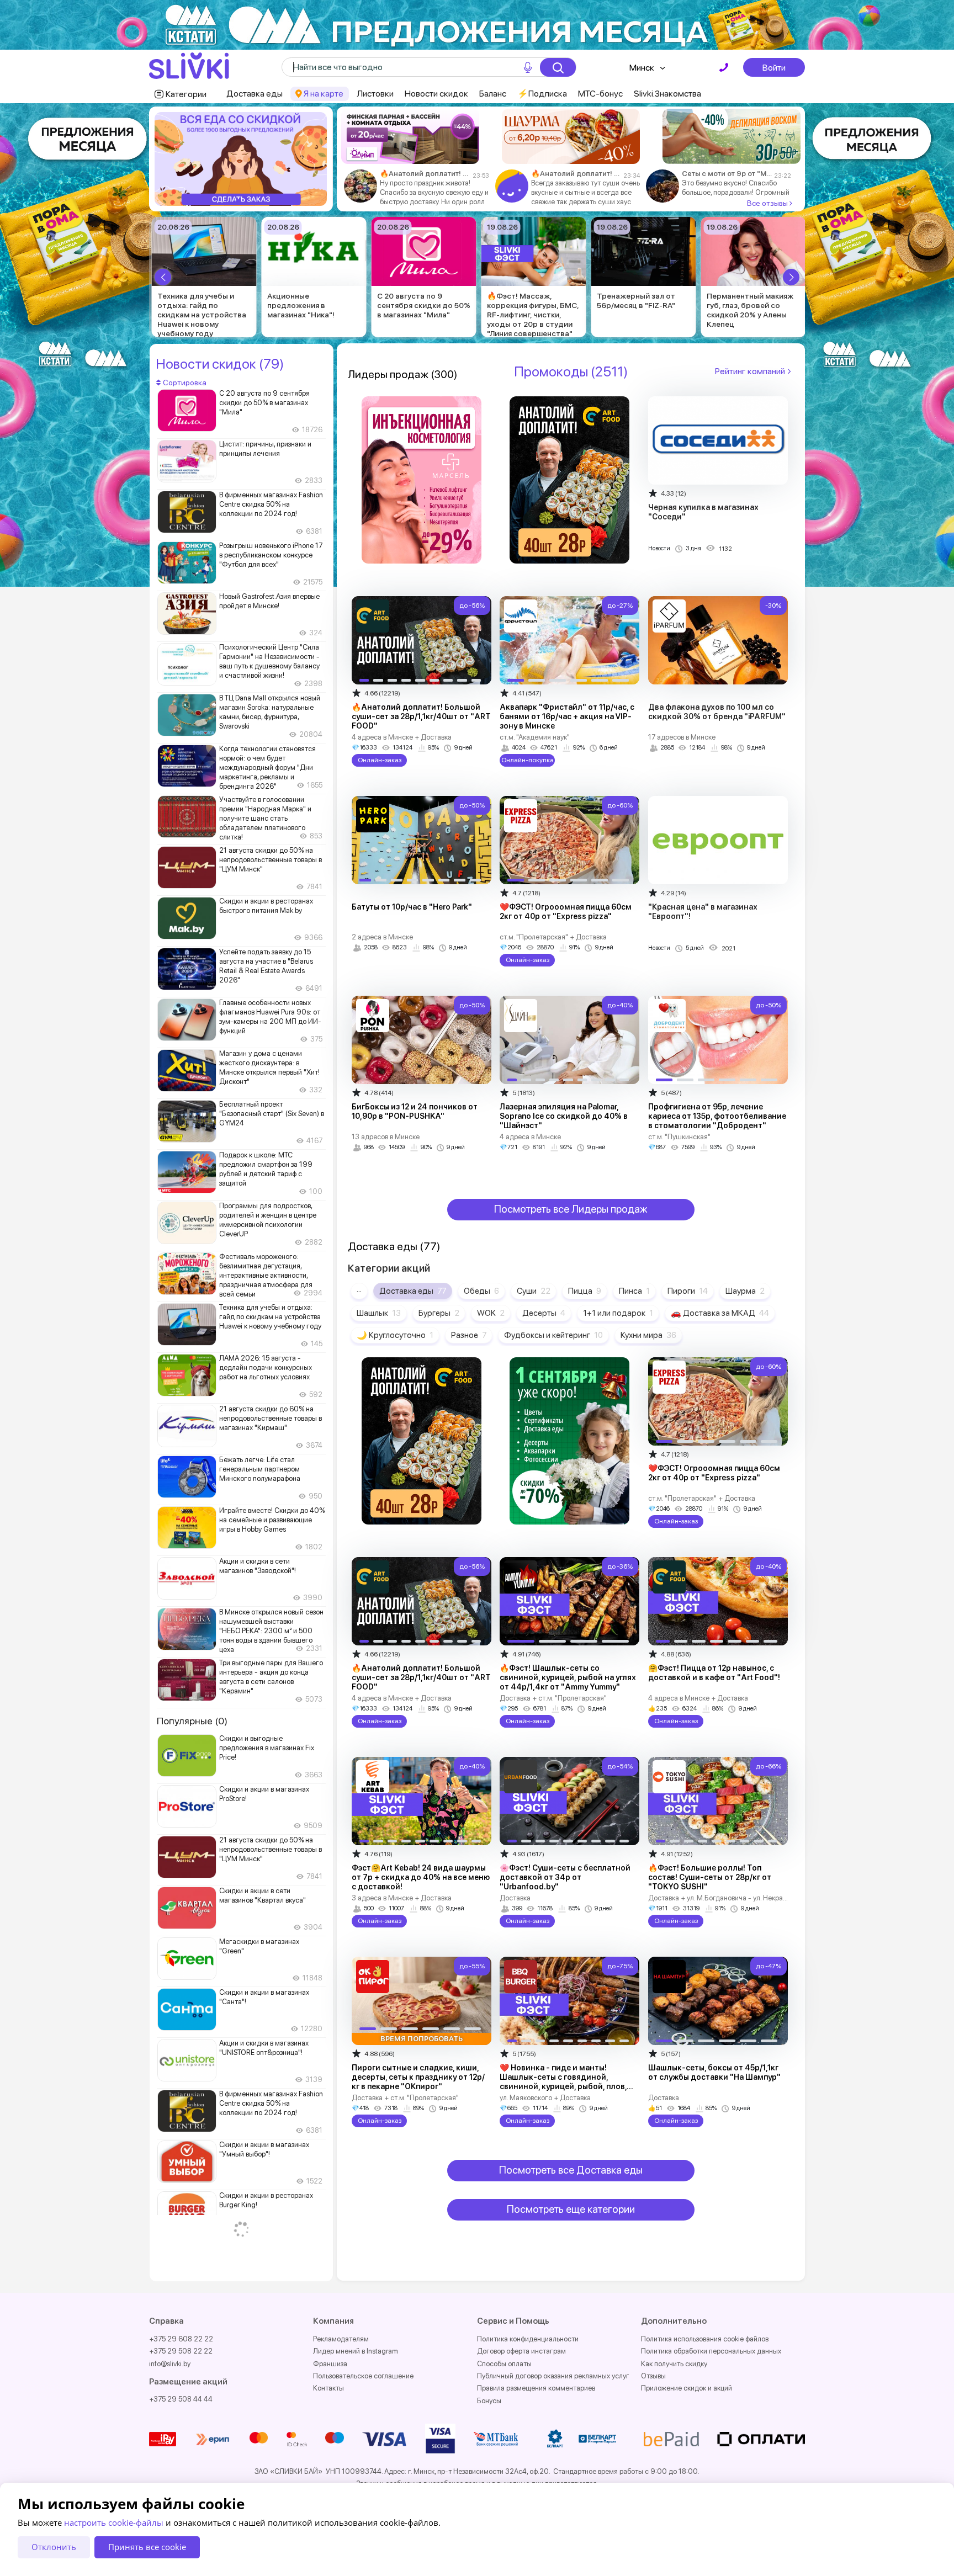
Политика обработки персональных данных (711, 2351)
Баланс (493, 94)
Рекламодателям (341, 2339)
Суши (534, 1291)
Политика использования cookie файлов (705, 2339)
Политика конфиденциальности (528, 2339)
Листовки (375, 94)
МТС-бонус (600, 94)
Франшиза (330, 2364)
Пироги (688, 1291)
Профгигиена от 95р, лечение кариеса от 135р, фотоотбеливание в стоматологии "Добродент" (717, 1116)
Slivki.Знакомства (667, 94)
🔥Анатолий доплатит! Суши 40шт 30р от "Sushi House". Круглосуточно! (576, 174)
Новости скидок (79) (220, 364)
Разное (469, 1335)
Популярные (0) (192, 1721)
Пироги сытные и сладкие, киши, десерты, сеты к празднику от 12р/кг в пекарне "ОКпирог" (418, 2077)
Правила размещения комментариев (536, 2388)
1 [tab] (239, 202)
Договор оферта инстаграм (521, 2351)
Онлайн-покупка (528, 760)
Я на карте (324, 94)
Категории (186, 94)
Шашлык (379, 1313)
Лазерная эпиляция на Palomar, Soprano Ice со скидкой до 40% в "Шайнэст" (564, 1116)
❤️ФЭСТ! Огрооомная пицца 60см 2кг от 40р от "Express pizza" (566, 912)
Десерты (544, 1313)
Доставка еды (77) (394, 1246)
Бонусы (489, 2401)
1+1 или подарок (618, 1313)
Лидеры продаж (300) (403, 374)
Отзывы (653, 2376)
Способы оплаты (504, 2364)
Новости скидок (436, 94)
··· (359, 1291)
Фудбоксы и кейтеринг (553, 1335)
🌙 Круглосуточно (395, 1335)
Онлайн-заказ (379, 760)
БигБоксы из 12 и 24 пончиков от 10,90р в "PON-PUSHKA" (415, 1111)
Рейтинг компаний (750, 371)
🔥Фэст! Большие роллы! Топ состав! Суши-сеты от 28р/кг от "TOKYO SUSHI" (710, 1877)
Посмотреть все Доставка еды (571, 2170)
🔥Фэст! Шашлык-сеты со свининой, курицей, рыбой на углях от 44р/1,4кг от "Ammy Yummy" (568, 1677)
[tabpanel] (241, 159)
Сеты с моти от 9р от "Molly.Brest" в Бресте (727, 174)
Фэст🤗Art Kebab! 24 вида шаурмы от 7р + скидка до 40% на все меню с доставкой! (421, 1877)
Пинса (634, 1291)
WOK (491, 1313)
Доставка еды (255, 94)
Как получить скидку (674, 2364)
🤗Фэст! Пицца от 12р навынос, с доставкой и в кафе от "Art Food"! (714, 1673)
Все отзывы (768, 203)
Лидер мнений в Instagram (356, 2351)
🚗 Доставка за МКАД (720, 1313)
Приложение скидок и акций (687, 2388)
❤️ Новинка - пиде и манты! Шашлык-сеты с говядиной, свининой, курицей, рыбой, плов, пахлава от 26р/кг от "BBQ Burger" (565, 2082)
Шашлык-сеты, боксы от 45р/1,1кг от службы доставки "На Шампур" (714, 2072)
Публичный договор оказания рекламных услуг (553, 2376)
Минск (642, 68)
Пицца (585, 1291)
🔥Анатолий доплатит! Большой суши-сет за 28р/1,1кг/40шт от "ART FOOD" (425, 174)
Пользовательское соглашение (363, 2376)
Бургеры (439, 1313)
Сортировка (184, 383)
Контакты (328, 2388)
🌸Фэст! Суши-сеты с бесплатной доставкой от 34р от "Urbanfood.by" (565, 1877)
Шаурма (745, 1291)
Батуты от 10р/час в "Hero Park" (412, 907)
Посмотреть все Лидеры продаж (571, 1209)
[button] (163, 277)
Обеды (481, 1291)
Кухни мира (648, 1335)
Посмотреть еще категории (571, 2209)
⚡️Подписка (542, 94)
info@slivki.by (170, 2364)
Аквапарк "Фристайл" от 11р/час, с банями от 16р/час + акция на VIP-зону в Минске (567, 716)
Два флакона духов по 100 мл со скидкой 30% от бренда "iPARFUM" (717, 712)
